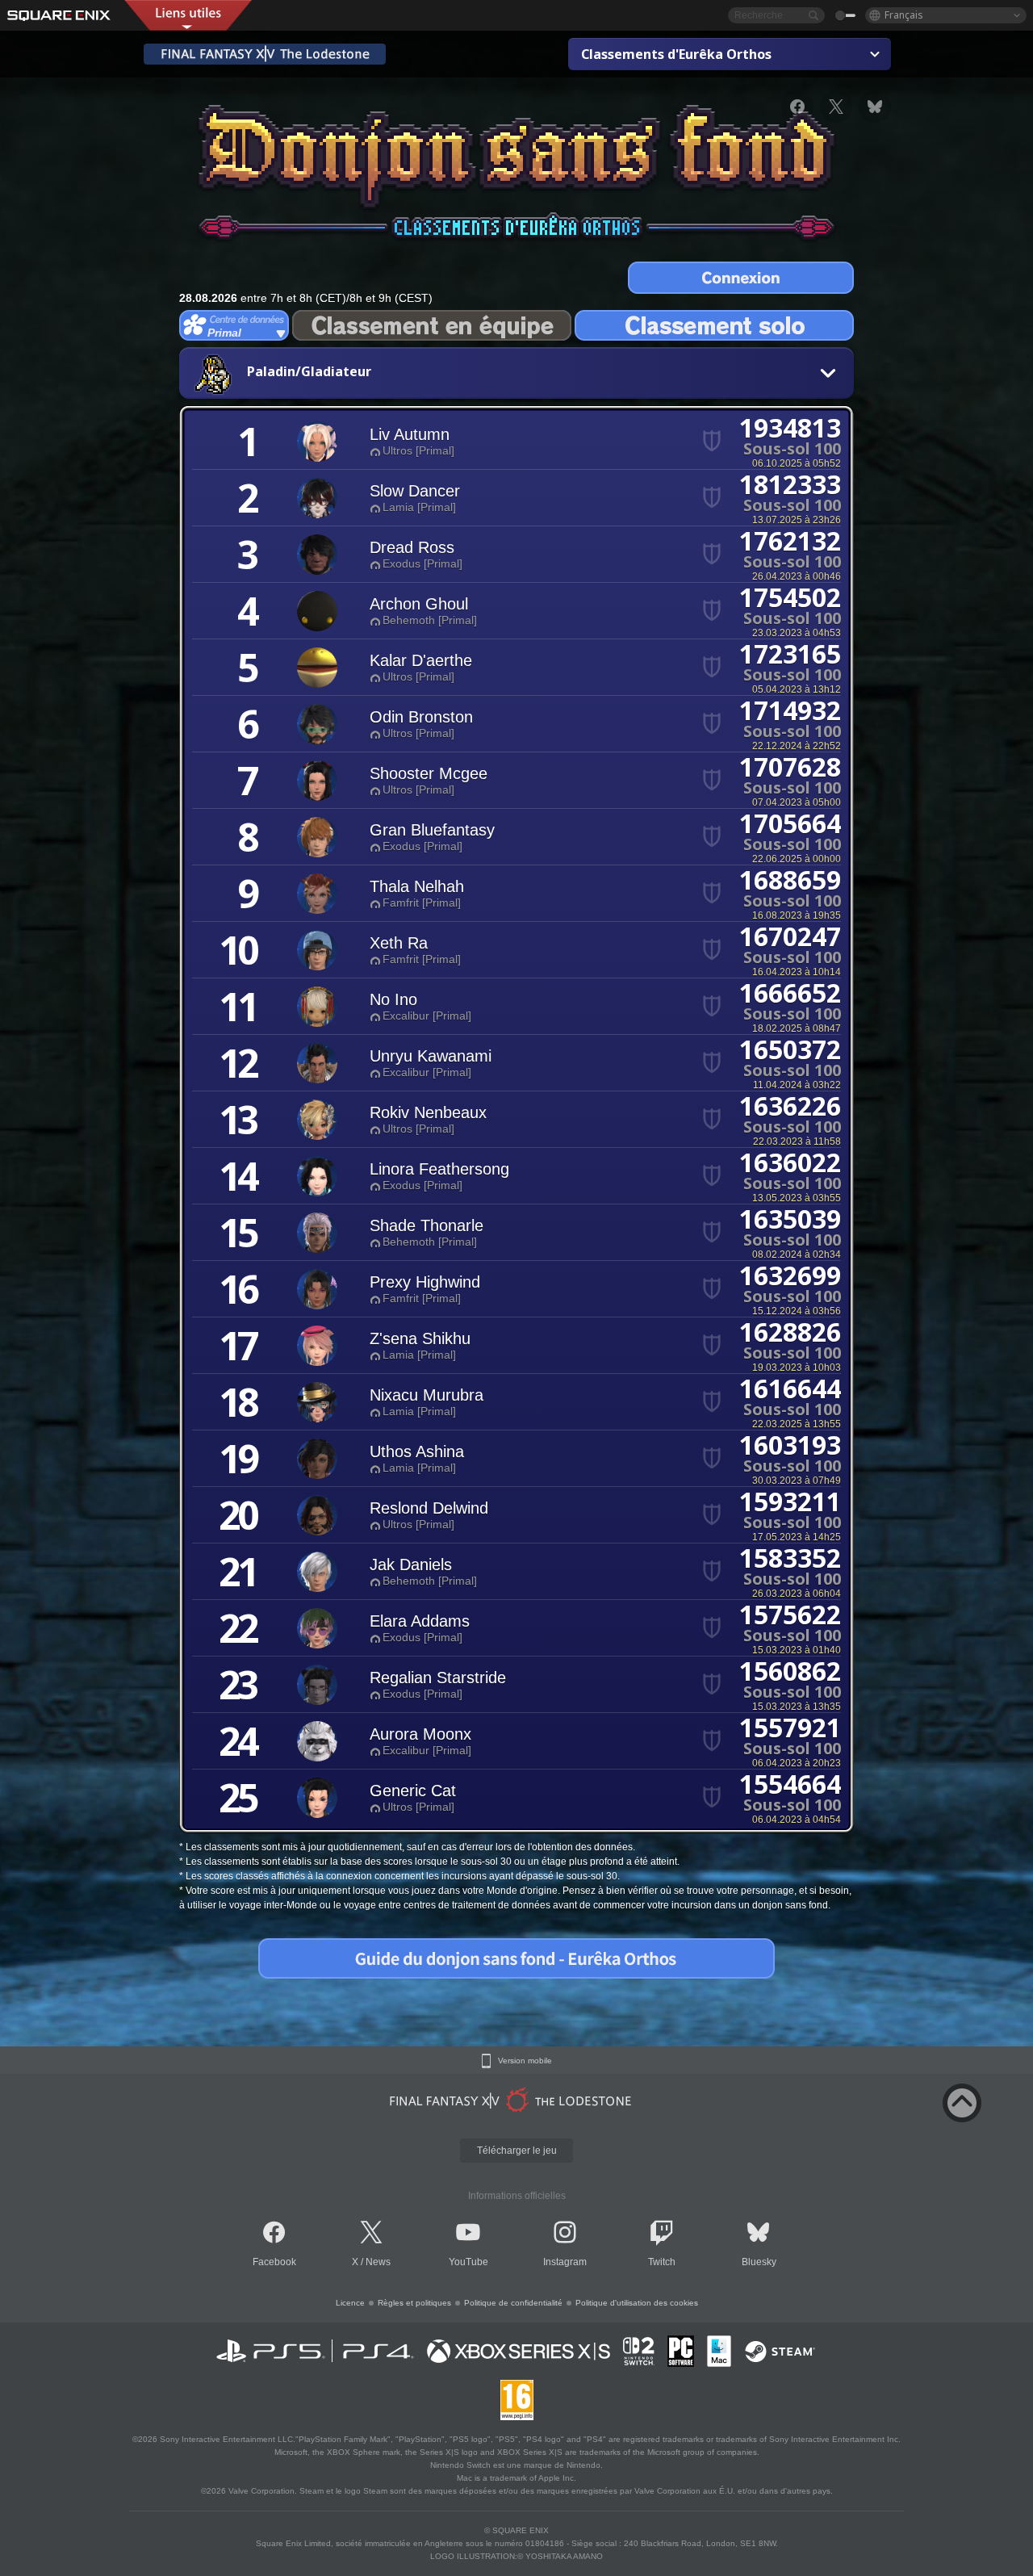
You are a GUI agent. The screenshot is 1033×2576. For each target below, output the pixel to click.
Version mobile (525, 2061)
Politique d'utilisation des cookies (637, 2303)
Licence (350, 2303)
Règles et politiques (414, 2303)
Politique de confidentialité (513, 2303)
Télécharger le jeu (517, 2151)
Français (904, 15)
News (378, 2262)
